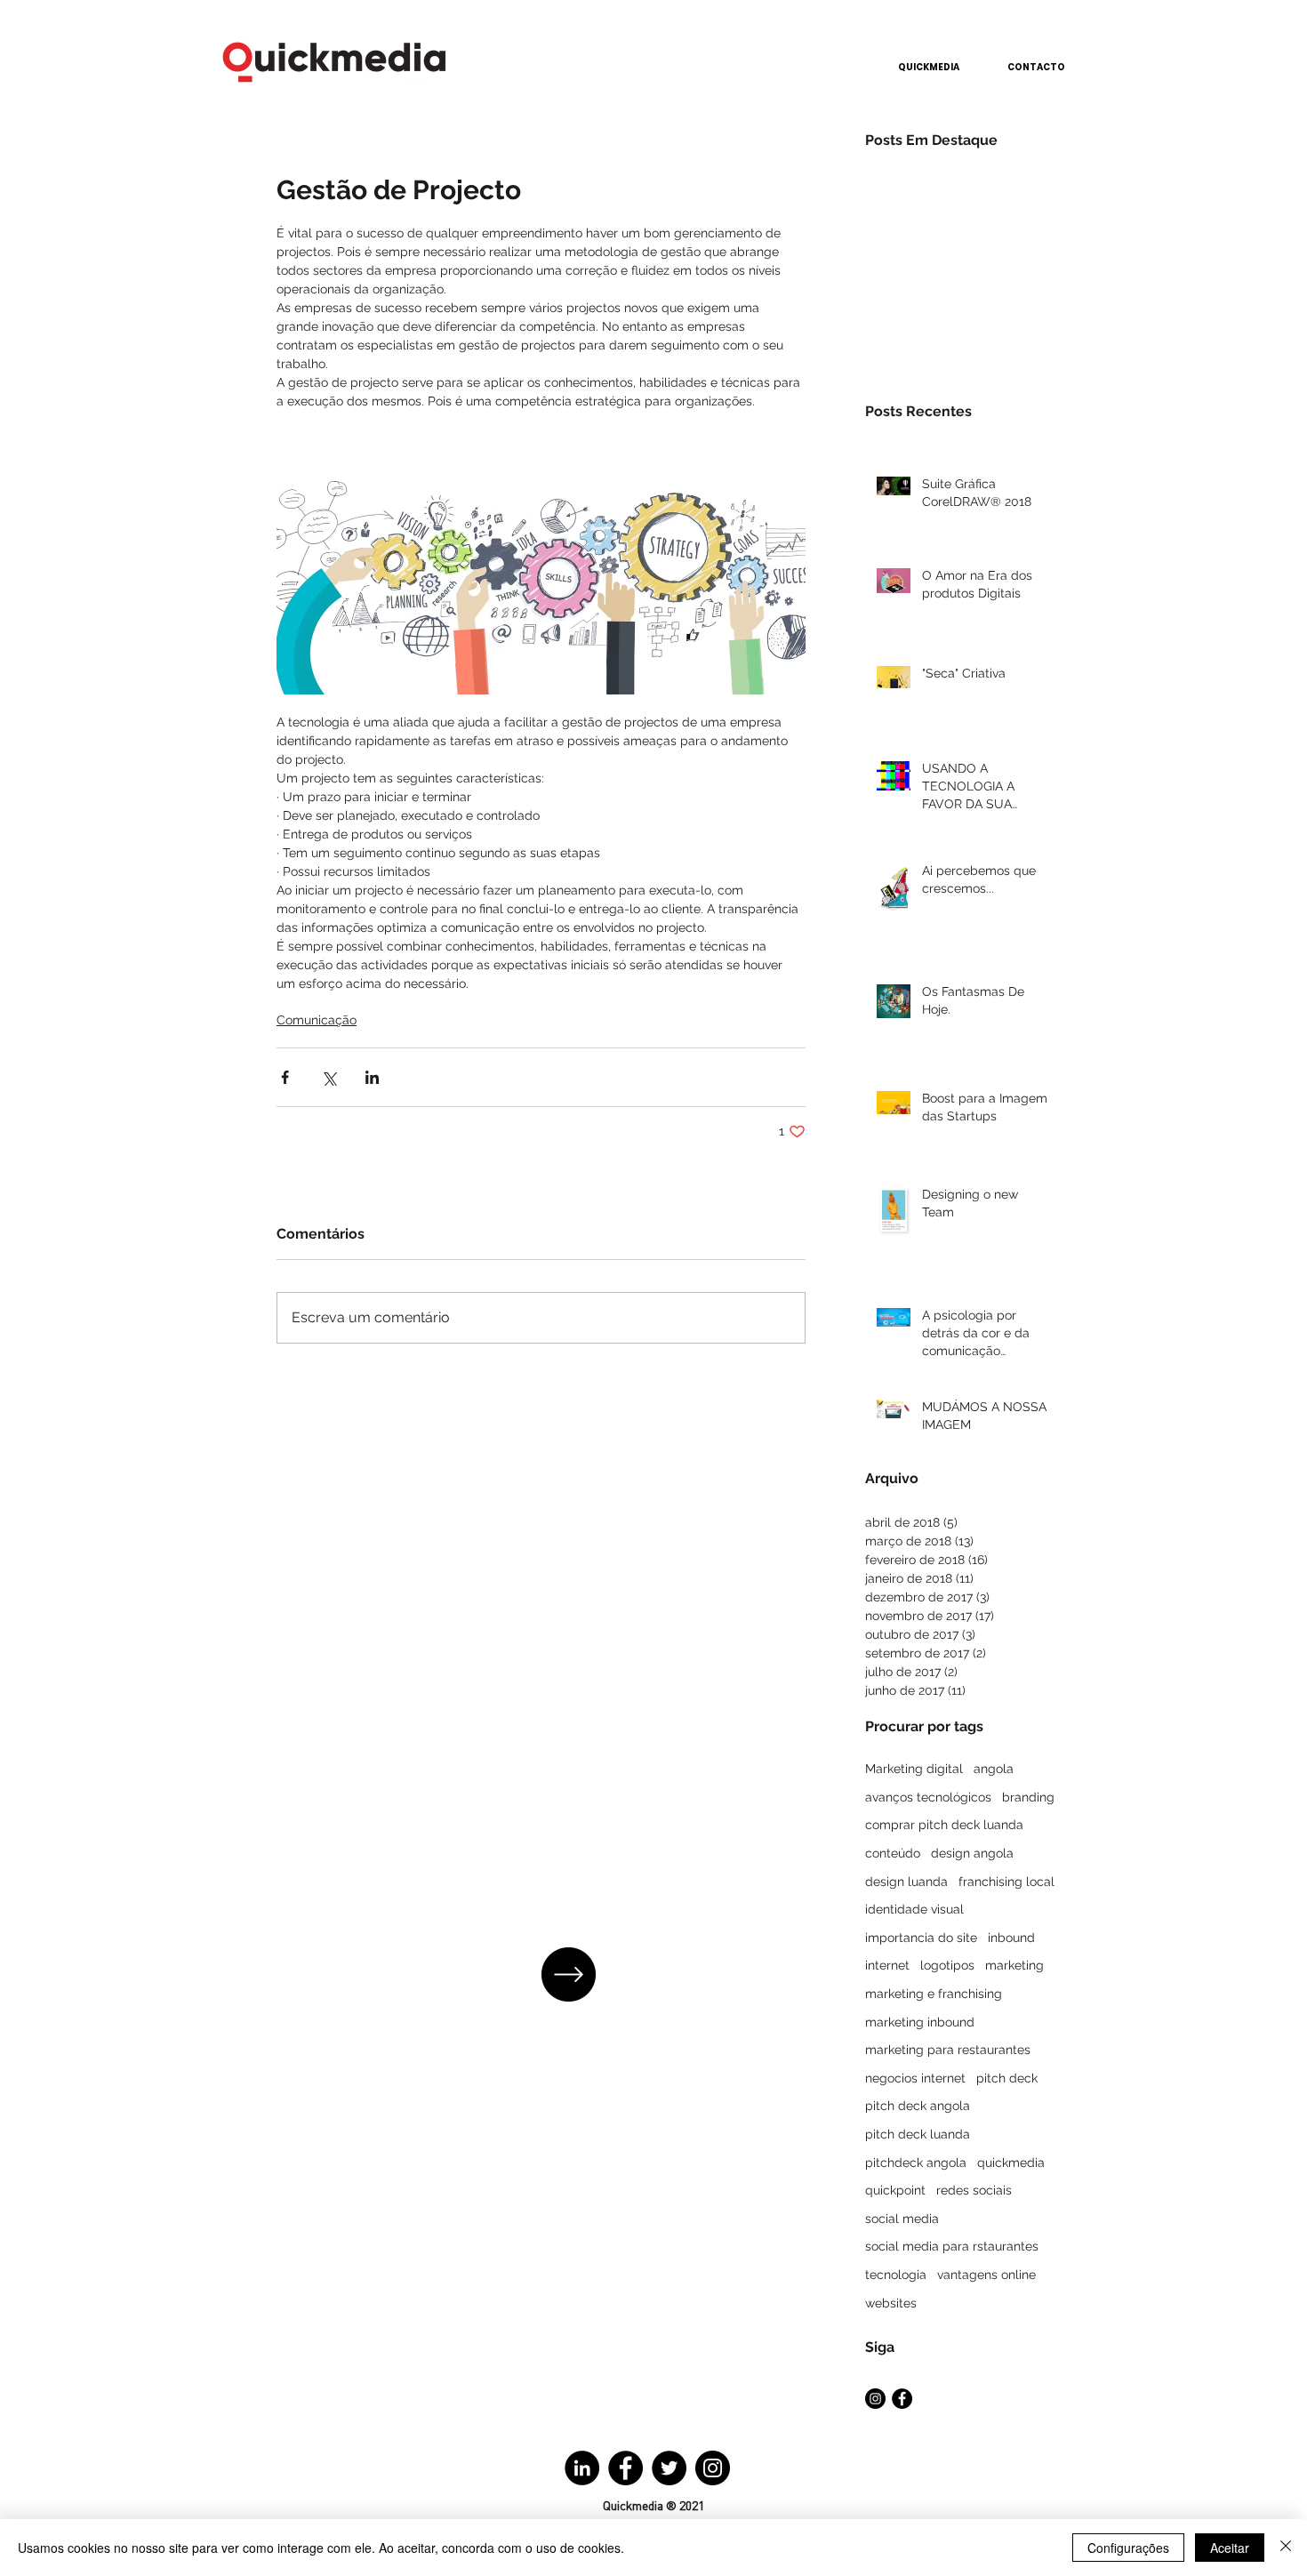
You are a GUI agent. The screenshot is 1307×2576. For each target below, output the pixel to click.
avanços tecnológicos (928, 1797)
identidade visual (914, 1909)
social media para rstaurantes (952, 2246)
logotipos (947, 1965)
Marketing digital (914, 1769)
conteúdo (893, 1853)
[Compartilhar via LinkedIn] (372, 1077)
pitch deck (1007, 2078)
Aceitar (1230, 2548)
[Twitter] (669, 2468)
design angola (972, 1853)
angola (994, 1769)
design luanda (906, 1882)
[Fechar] (1286, 2548)
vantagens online (986, 2275)
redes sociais (974, 2190)
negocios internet (915, 2078)
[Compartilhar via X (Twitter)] (329, 1077)
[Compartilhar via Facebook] (285, 1077)
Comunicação (317, 1020)
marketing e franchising (934, 1994)
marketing (1014, 1965)
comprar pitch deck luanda (944, 1825)
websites (891, 2303)
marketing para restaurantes (948, 2050)
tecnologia (896, 2275)
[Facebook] (625, 2468)
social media (902, 2219)
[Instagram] (713, 2468)
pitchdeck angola (916, 2163)
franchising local (1006, 1882)
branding (1028, 1797)
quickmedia (1011, 2163)
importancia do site (921, 1938)
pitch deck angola (918, 2106)
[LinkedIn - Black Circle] (582, 2468)
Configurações (1128, 2548)
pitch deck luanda (918, 2134)
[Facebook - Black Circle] (902, 2399)
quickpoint (895, 2190)
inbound (1011, 1938)
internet (887, 1965)
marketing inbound (920, 2022)
